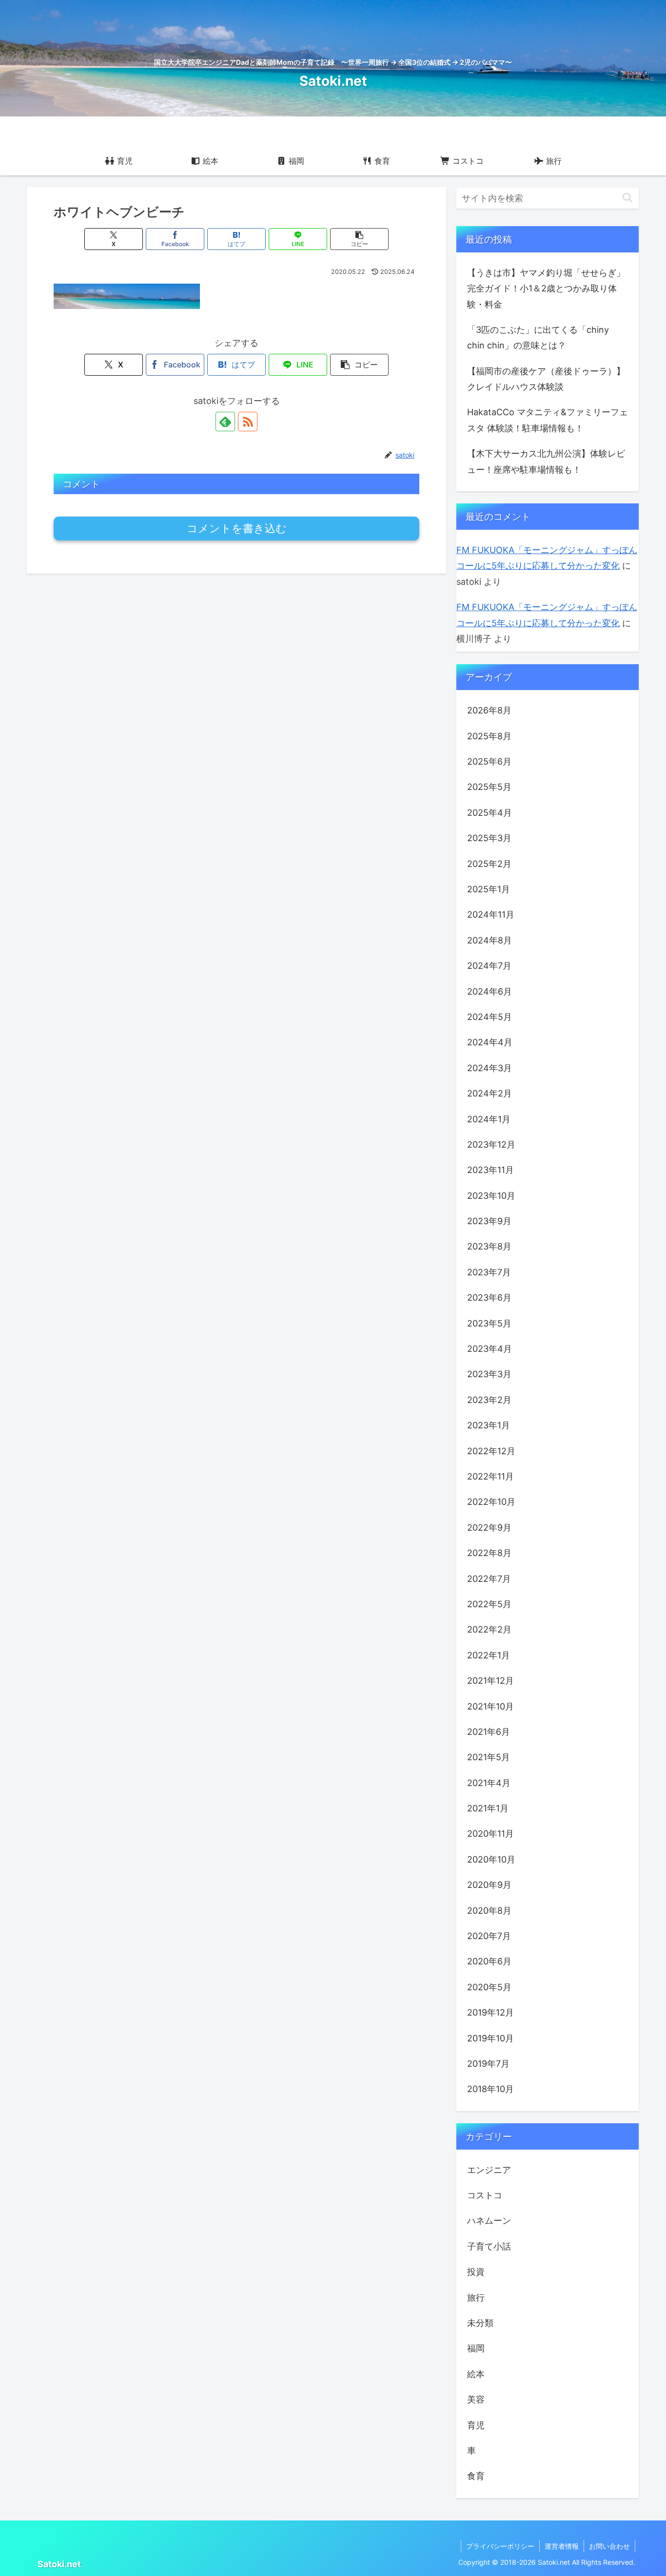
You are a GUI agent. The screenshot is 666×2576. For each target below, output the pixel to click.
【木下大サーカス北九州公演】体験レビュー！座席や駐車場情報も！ (546, 461)
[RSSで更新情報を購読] (248, 422)
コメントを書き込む (237, 529)
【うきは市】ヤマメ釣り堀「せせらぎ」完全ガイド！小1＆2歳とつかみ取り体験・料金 (546, 288)
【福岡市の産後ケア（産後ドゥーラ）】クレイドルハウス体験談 (546, 379)
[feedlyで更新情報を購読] (225, 422)
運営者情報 (562, 2546)
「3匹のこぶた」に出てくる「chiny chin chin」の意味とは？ (538, 337)
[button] (359, 239)
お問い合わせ (609, 2546)
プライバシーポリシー (500, 2546)
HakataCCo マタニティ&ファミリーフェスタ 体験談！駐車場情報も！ (548, 420)
